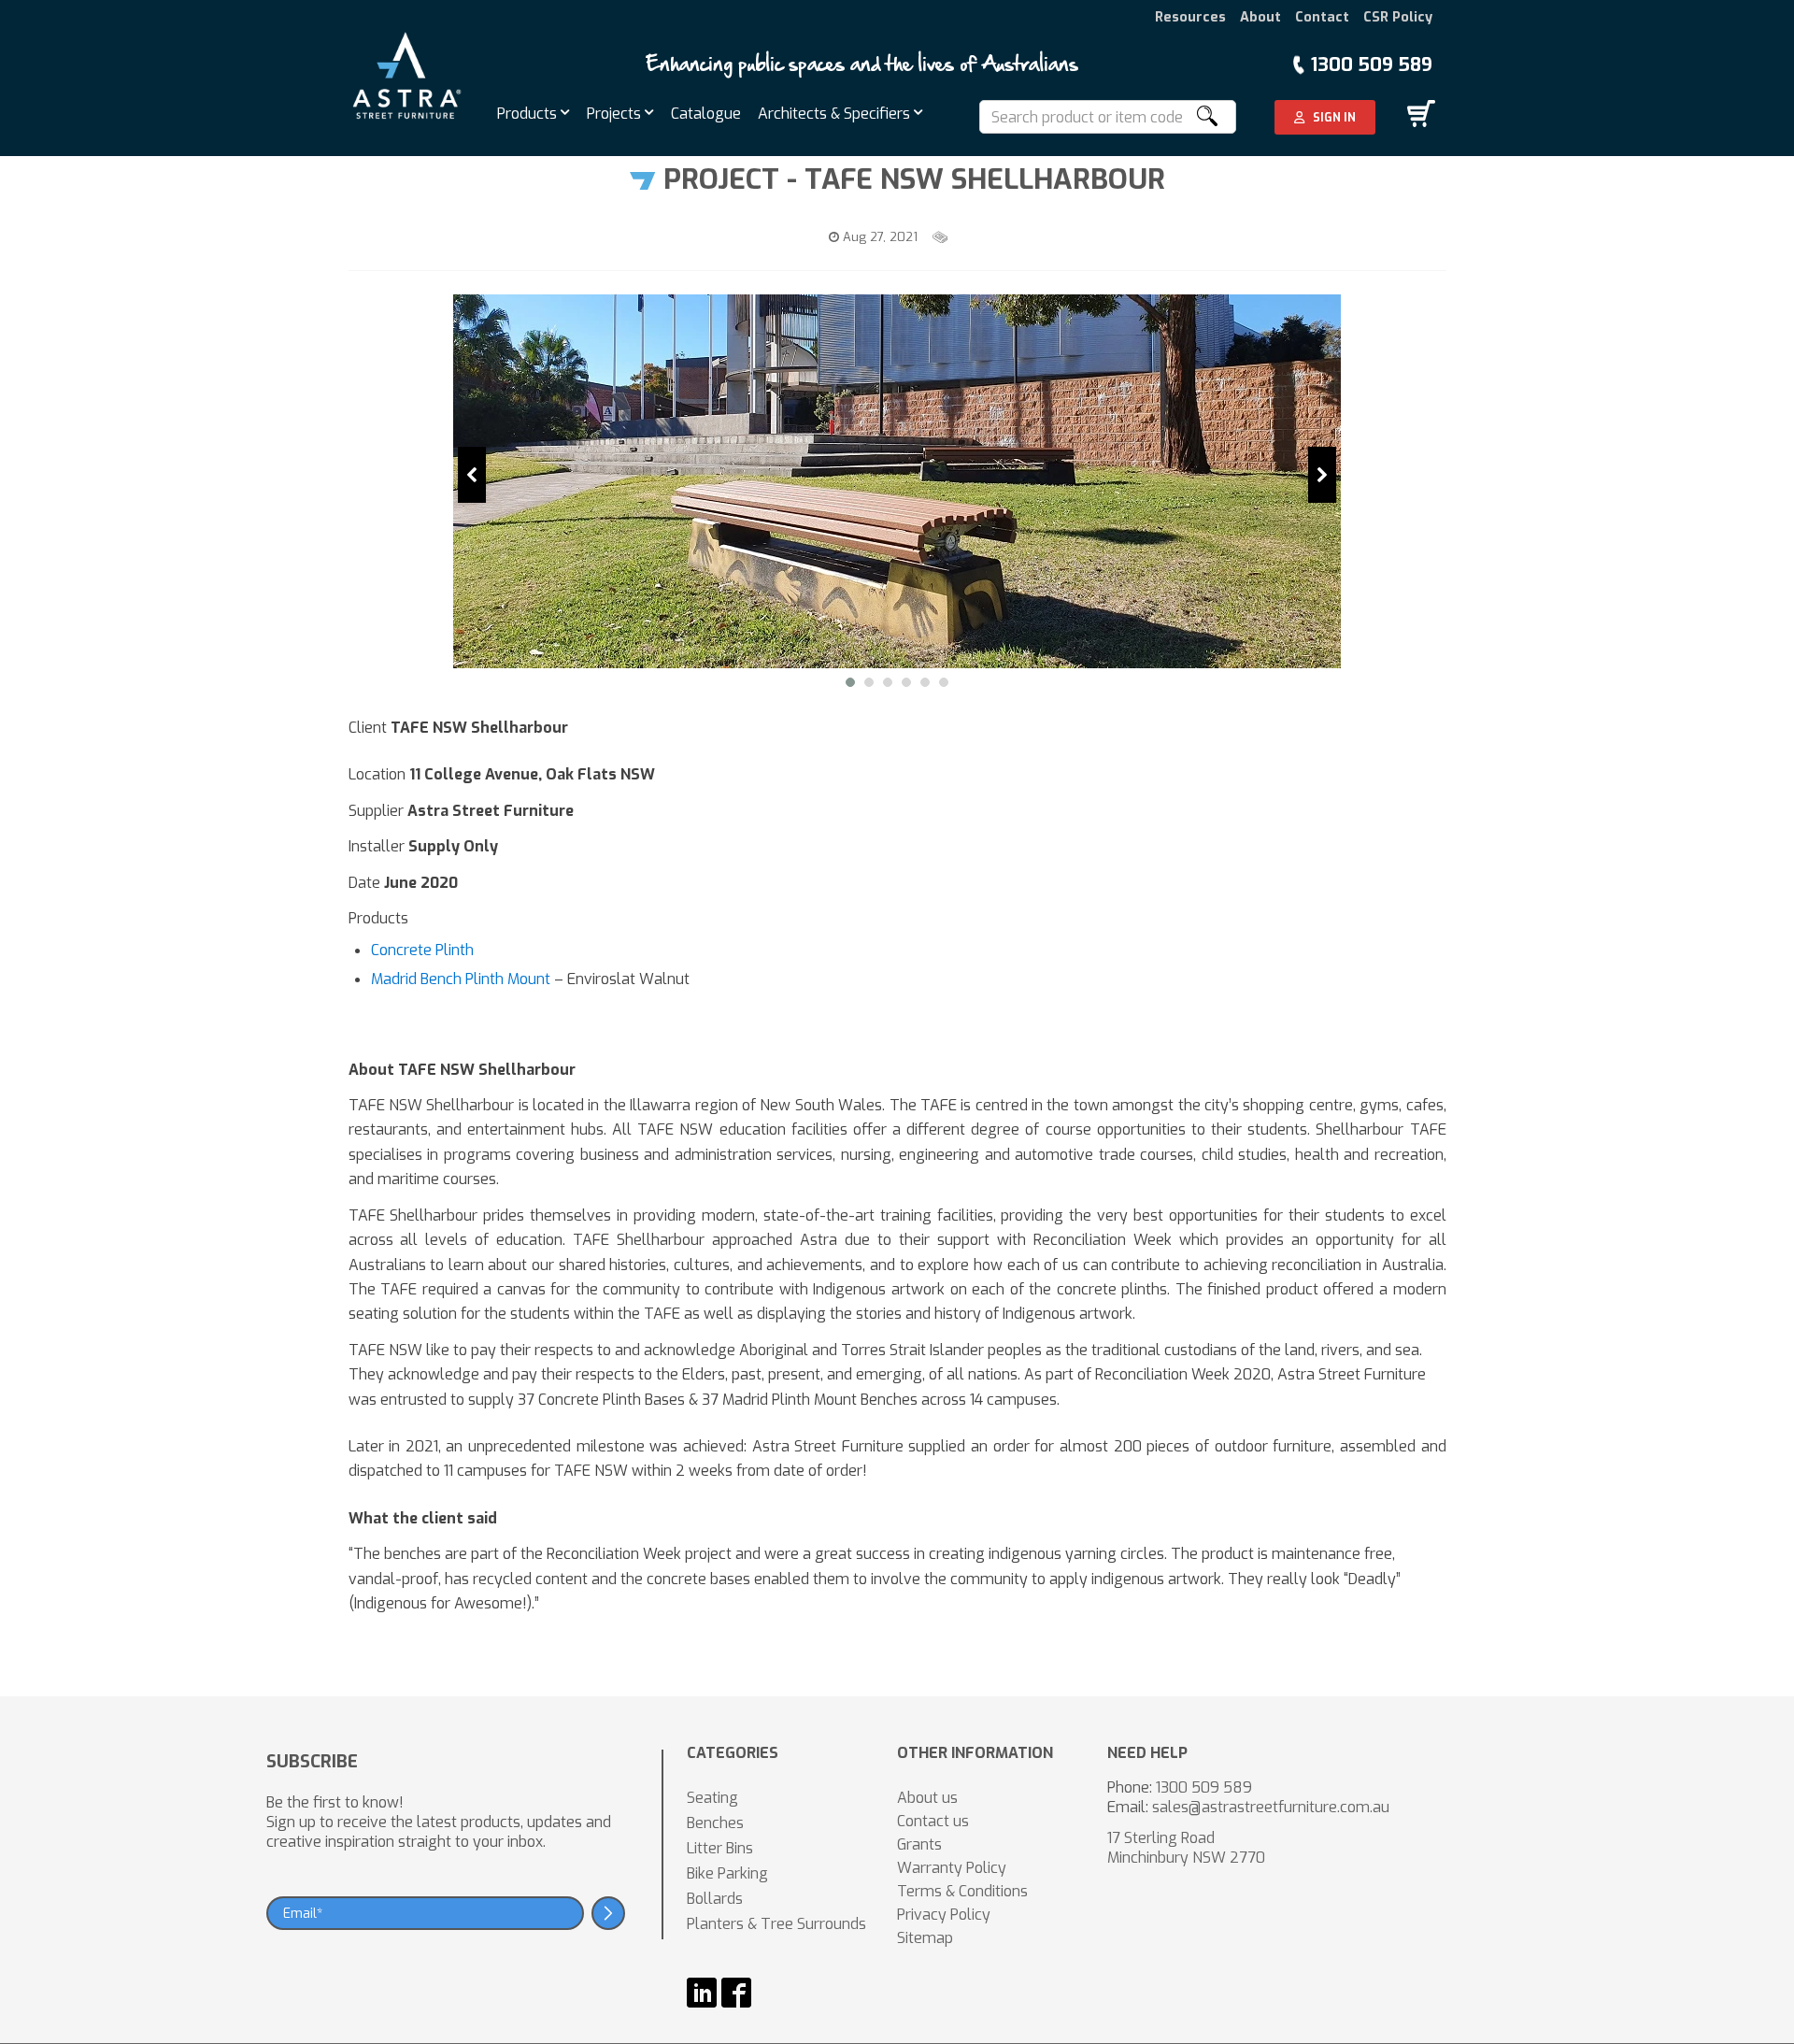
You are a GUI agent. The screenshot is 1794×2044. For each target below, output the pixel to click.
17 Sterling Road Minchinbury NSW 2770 (1186, 1848)
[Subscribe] (608, 1913)
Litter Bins (720, 1848)
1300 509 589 (1372, 65)
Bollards (715, 1899)
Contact (1322, 17)
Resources (1190, 17)
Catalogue (706, 114)
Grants (919, 1844)
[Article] (942, 237)
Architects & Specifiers (836, 114)
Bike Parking (727, 1873)
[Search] (1206, 117)
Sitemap (925, 1938)
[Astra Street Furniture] (407, 74)
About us (927, 1798)
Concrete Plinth (422, 950)
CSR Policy (1398, 17)
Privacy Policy (944, 1915)
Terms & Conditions (962, 1891)
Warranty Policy (952, 1868)
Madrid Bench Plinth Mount (461, 979)
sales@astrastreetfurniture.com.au (1271, 1807)
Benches (715, 1823)
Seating (712, 1798)
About (1260, 17)
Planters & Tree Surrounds (776, 1924)
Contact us (933, 1821)
